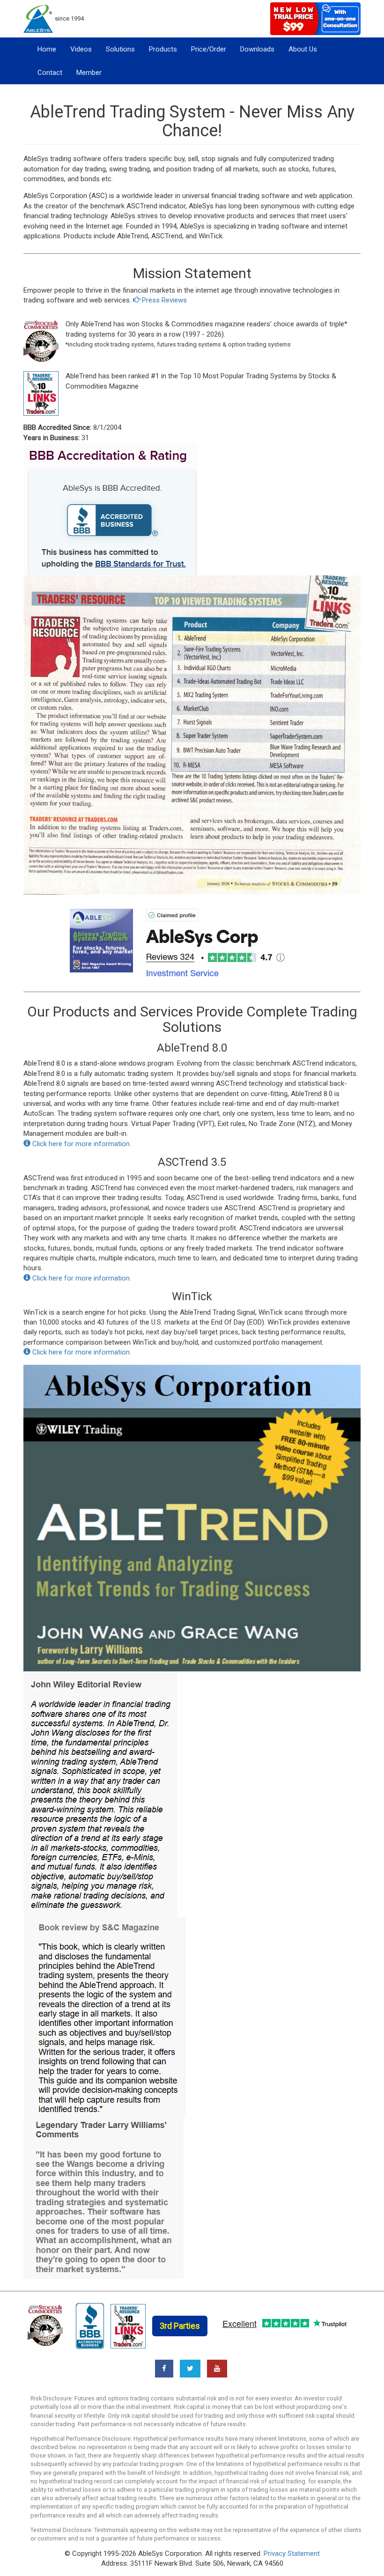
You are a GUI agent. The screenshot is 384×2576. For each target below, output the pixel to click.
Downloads (257, 49)
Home (47, 49)
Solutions (120, 49)
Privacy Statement (292, 2554)
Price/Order (209, 49)
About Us (303, 49)
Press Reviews (163, 300)
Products (163, 49)
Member (89, 73)
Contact (50, 73)
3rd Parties (180, 2326)
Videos (81, 49)
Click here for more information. (81, 1144)
